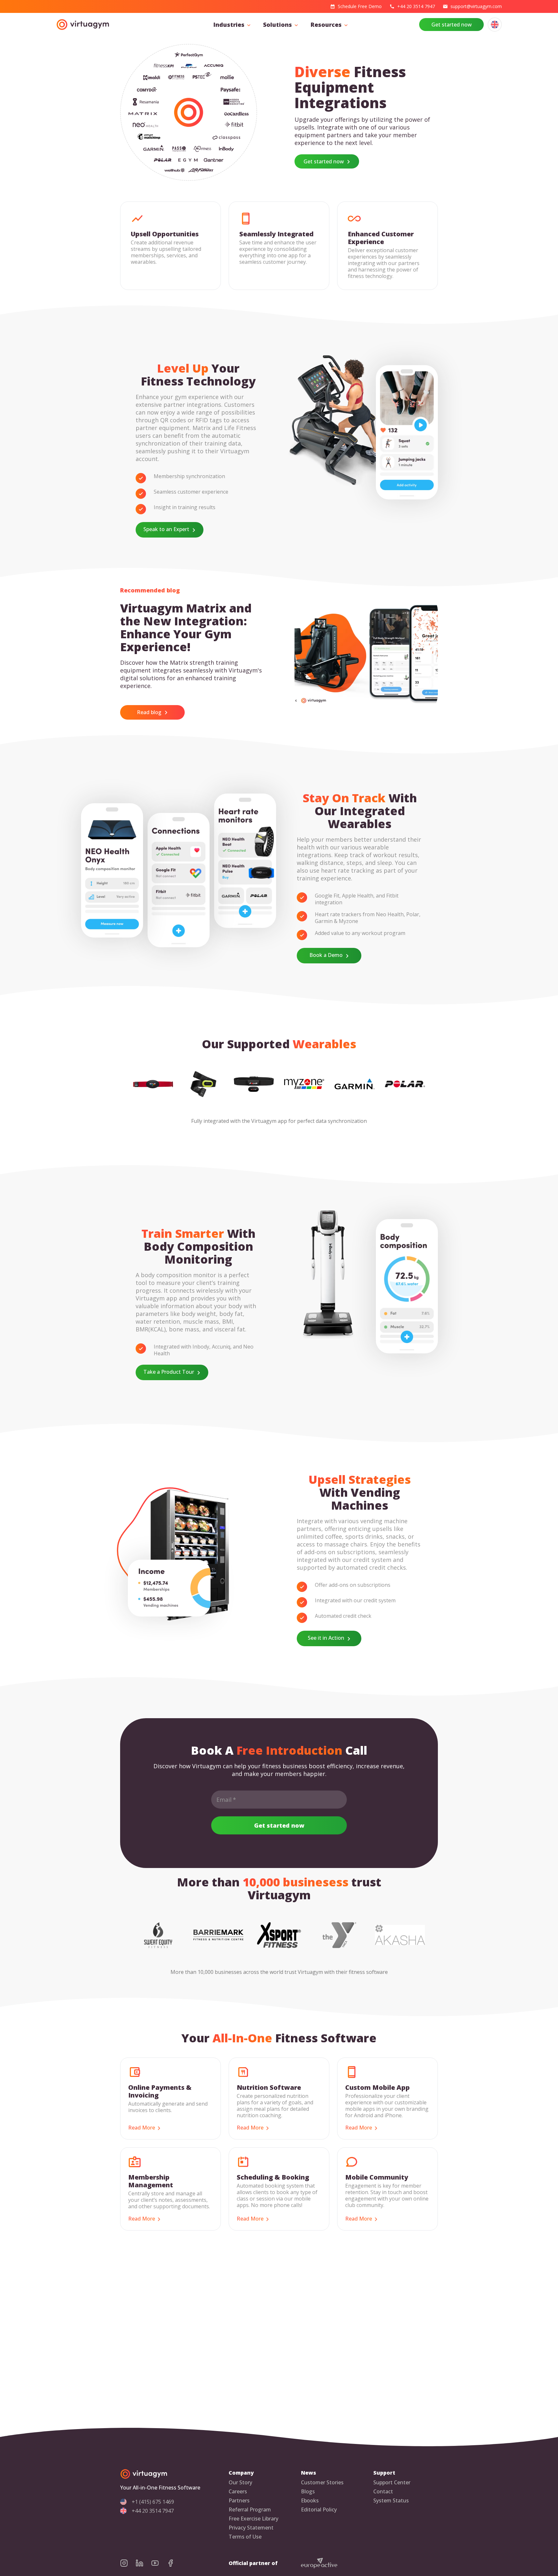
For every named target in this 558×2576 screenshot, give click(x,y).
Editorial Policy (319, 2510)
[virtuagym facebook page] (174, 2563)
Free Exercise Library (253, 2519)
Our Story (240, 2483)
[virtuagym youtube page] (159, 2563)
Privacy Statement (251, 2528)
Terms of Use (245, 2537)
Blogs (308, 2492)
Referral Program (250, 2510)
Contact (383, 2492)
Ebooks (310, 2501)
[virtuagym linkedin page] (143, 2563)
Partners (239, 2501)
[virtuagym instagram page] (128, 2563)
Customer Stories (322, 2483)
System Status (391, 2501)
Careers (238, 2492)
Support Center (392, 2483)
